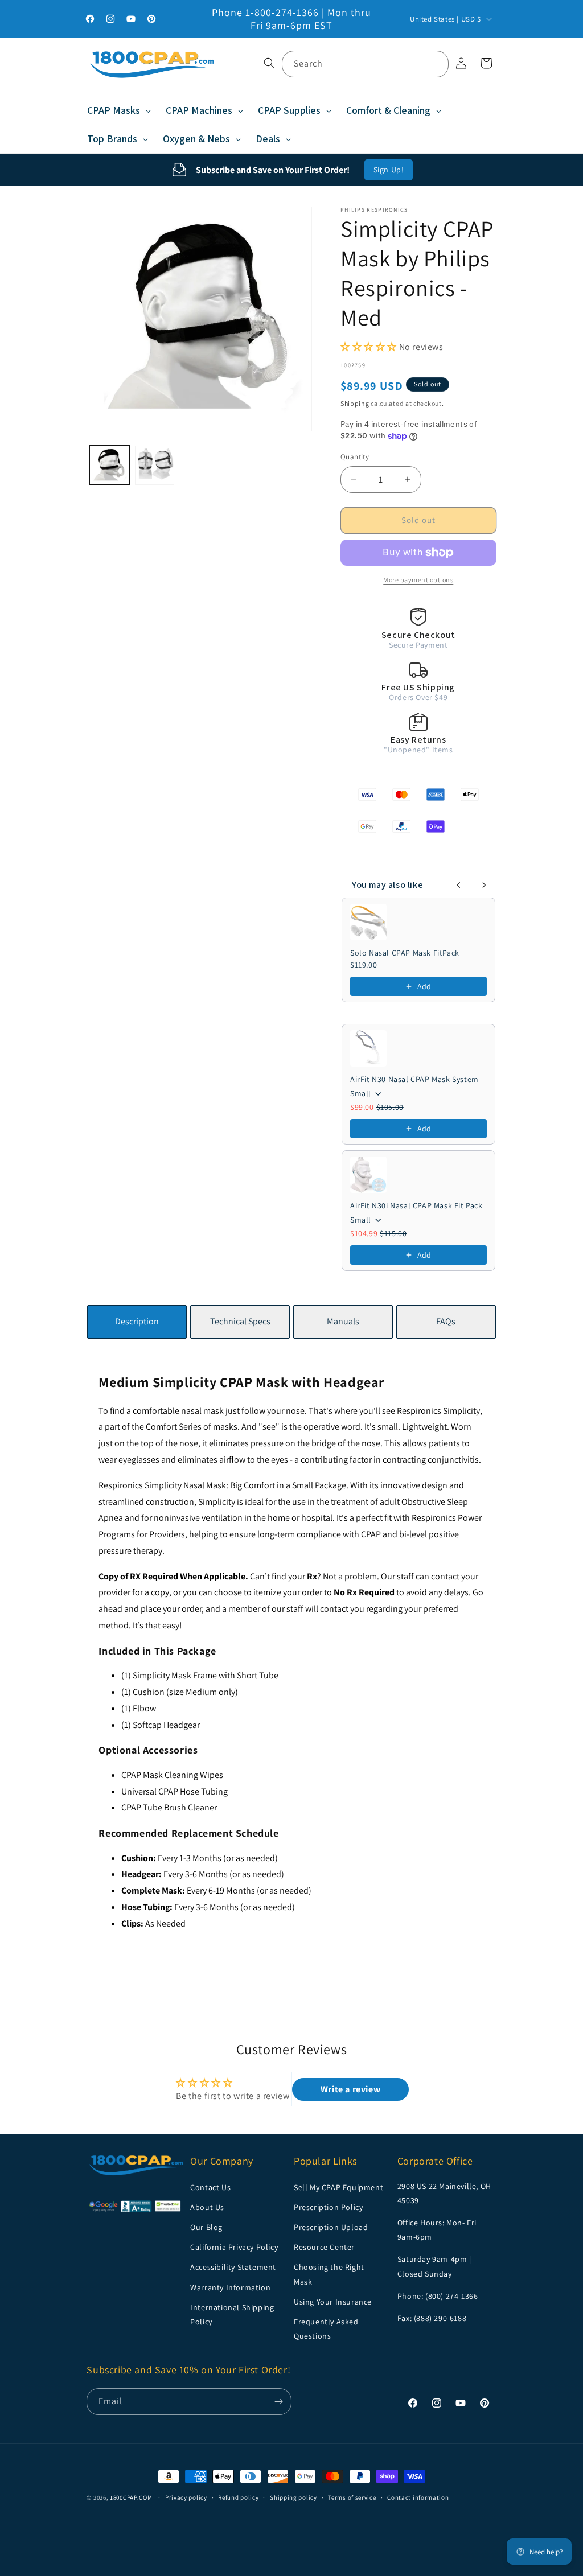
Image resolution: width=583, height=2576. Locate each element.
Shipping (355, 403)
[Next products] (484, 885)
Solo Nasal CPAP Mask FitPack (405, 953)
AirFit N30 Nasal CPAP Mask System (414, 1079)
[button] (269, 63)
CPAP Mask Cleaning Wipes (172, 1775)
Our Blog (206, 2227)
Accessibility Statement (233, 2267)
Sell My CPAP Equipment (338, 2187)
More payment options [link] (418, 580)
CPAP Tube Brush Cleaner (169, 1807)
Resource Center (324, 2247)
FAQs (446, 1321)
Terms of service (352, 2497)
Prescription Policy (328, 2207)
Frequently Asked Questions (326, 2329)
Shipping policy (293, 2497)
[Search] (436, 64)
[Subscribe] (278, 2402)
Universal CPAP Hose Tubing (175, 1791)
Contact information (418, 2497)
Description (137, 1321)
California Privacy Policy (234, 2247)
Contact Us (210, 2187)
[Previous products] (459, 885)
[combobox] (365, 64)
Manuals (343, 1321)
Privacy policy (186, 2497)
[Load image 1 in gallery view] (109, 465)
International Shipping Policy (232, 2314)
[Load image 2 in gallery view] (155, 465)
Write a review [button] (350, 2089)
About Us (207, 2207)
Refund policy (238, 2497)
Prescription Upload (331, 2227)
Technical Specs (240, 1321)
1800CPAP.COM (131, 2497)
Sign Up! (389, 170)
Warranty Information (230, 2287)
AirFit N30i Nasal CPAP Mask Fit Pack (416, 1205)
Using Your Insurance (333, 2302)
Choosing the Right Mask (329, 2274)
